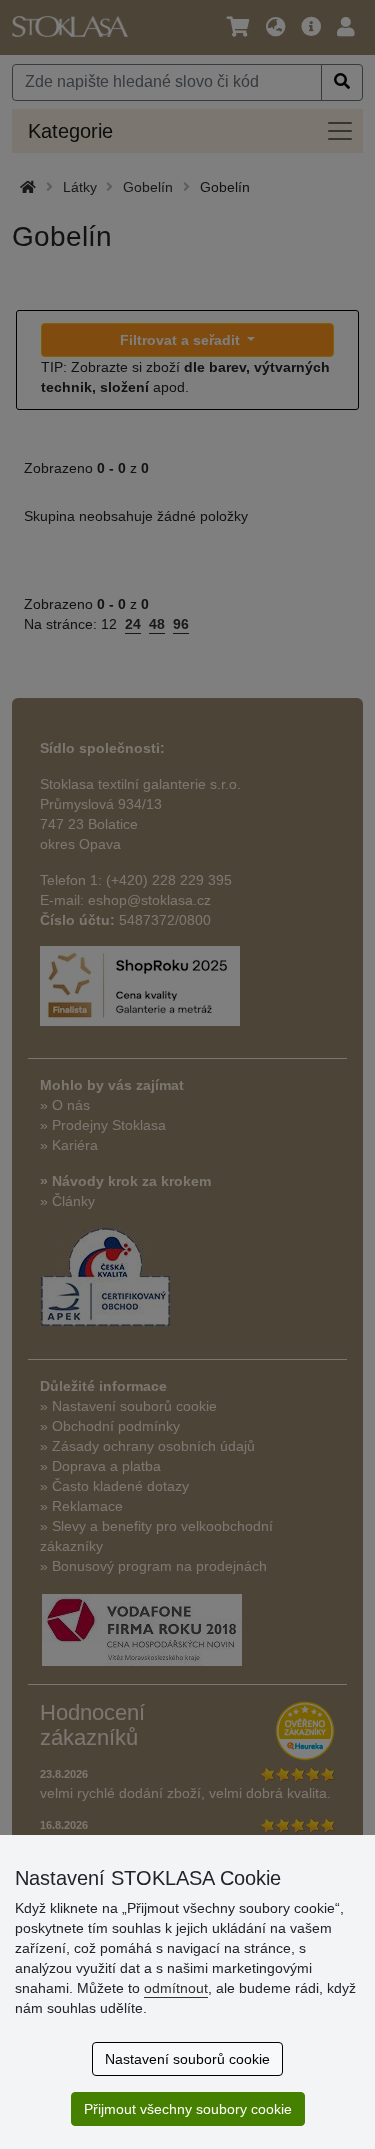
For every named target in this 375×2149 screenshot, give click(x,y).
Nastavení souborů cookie (187, 2059)
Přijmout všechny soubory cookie (188, 2109)
